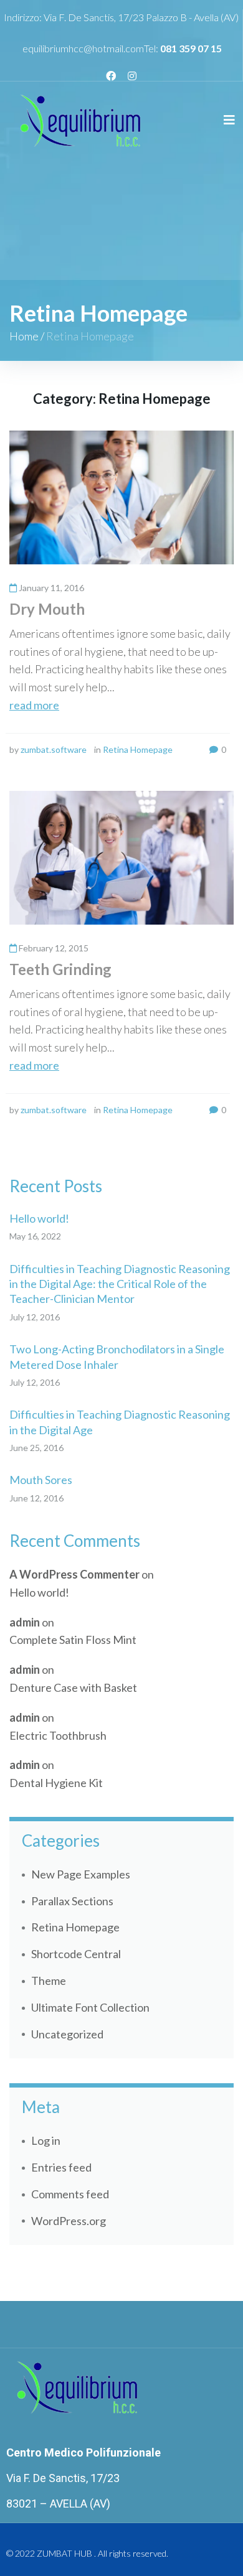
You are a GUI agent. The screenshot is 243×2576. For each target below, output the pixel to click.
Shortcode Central (76, 1954)
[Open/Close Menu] (229, 120)
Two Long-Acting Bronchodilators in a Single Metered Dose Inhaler (117, 1356)
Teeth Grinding (60, 969)
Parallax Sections (72, 1901)
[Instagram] (132, 76)
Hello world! (39, 1218)
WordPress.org (69, 2221)
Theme (49, 1981)
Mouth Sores (41, 1480)
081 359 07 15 (191, 48)
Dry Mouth (47, 609)
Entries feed (61, 2167)
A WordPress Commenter (74, 1574)
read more (34, 705)
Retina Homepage (138, 749)
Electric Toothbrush (58, 1735)
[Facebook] (111, 76)
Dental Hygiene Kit (56, 1783)
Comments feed (70, 2194)
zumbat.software (54, 749)
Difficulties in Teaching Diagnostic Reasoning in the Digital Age (120, 1422)
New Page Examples (81, 1874)
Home (24, 336)
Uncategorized (67, 2034)
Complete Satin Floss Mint (73, 1640)
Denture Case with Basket (73, 1687)
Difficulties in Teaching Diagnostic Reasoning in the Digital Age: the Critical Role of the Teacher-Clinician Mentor (120, 1284)
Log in (46, 2140)
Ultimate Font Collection (90, 2007)
